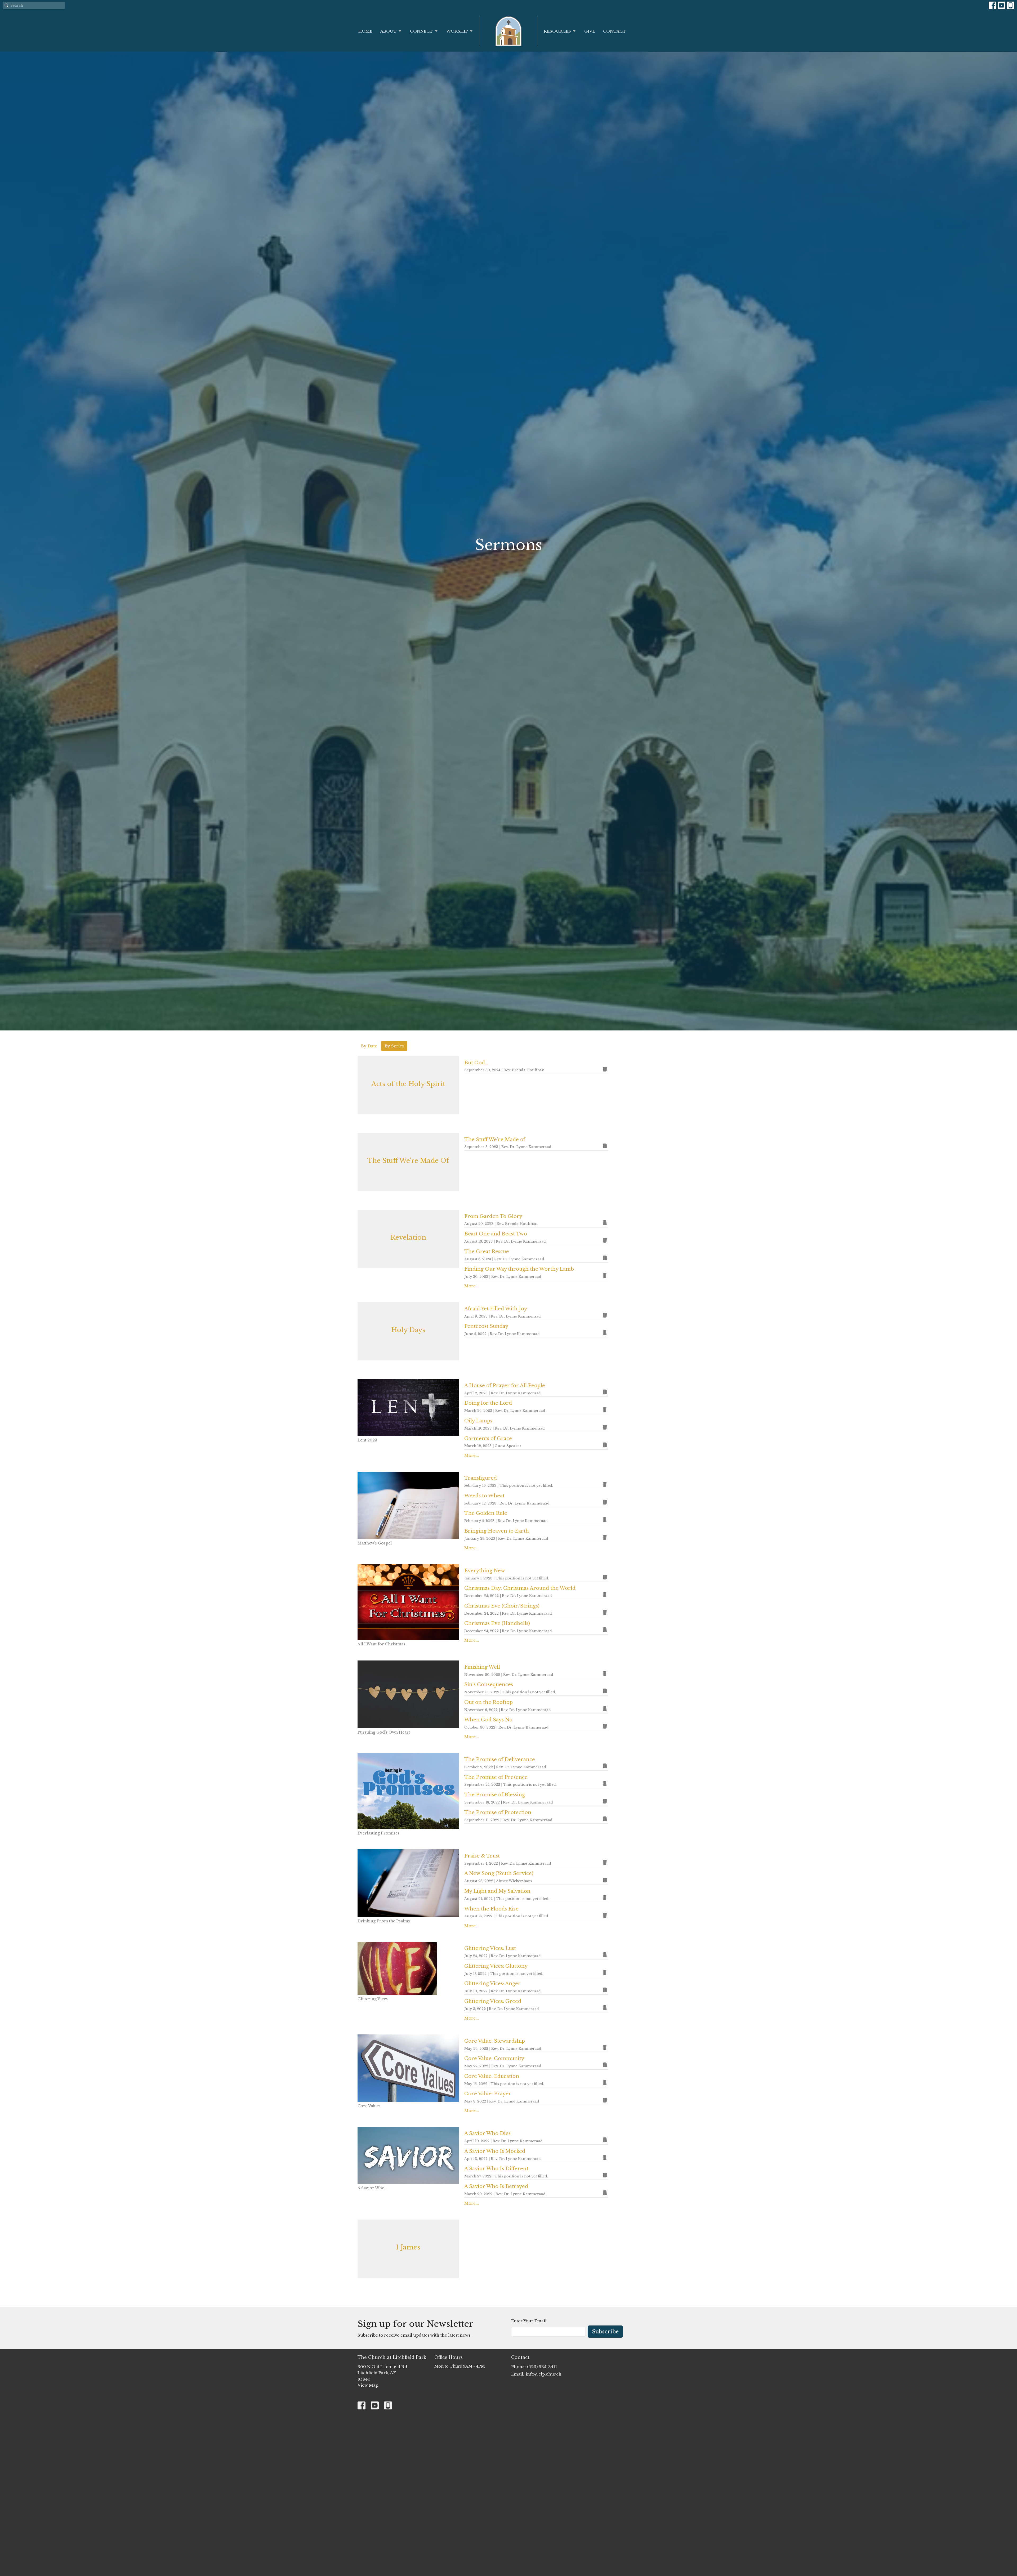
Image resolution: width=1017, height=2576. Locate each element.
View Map (368, 2385)
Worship (457, 31)
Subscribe (605, 2332)
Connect (421, 31)
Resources (557, 31)
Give (590, 31)
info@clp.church (544, 2374)
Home (365, 31)
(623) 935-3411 (542, 2367)
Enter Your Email (529, 2321)
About (389, 31)
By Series (394, 1046)
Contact (615, 31)
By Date (369, 1046)
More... (472, 1286)
